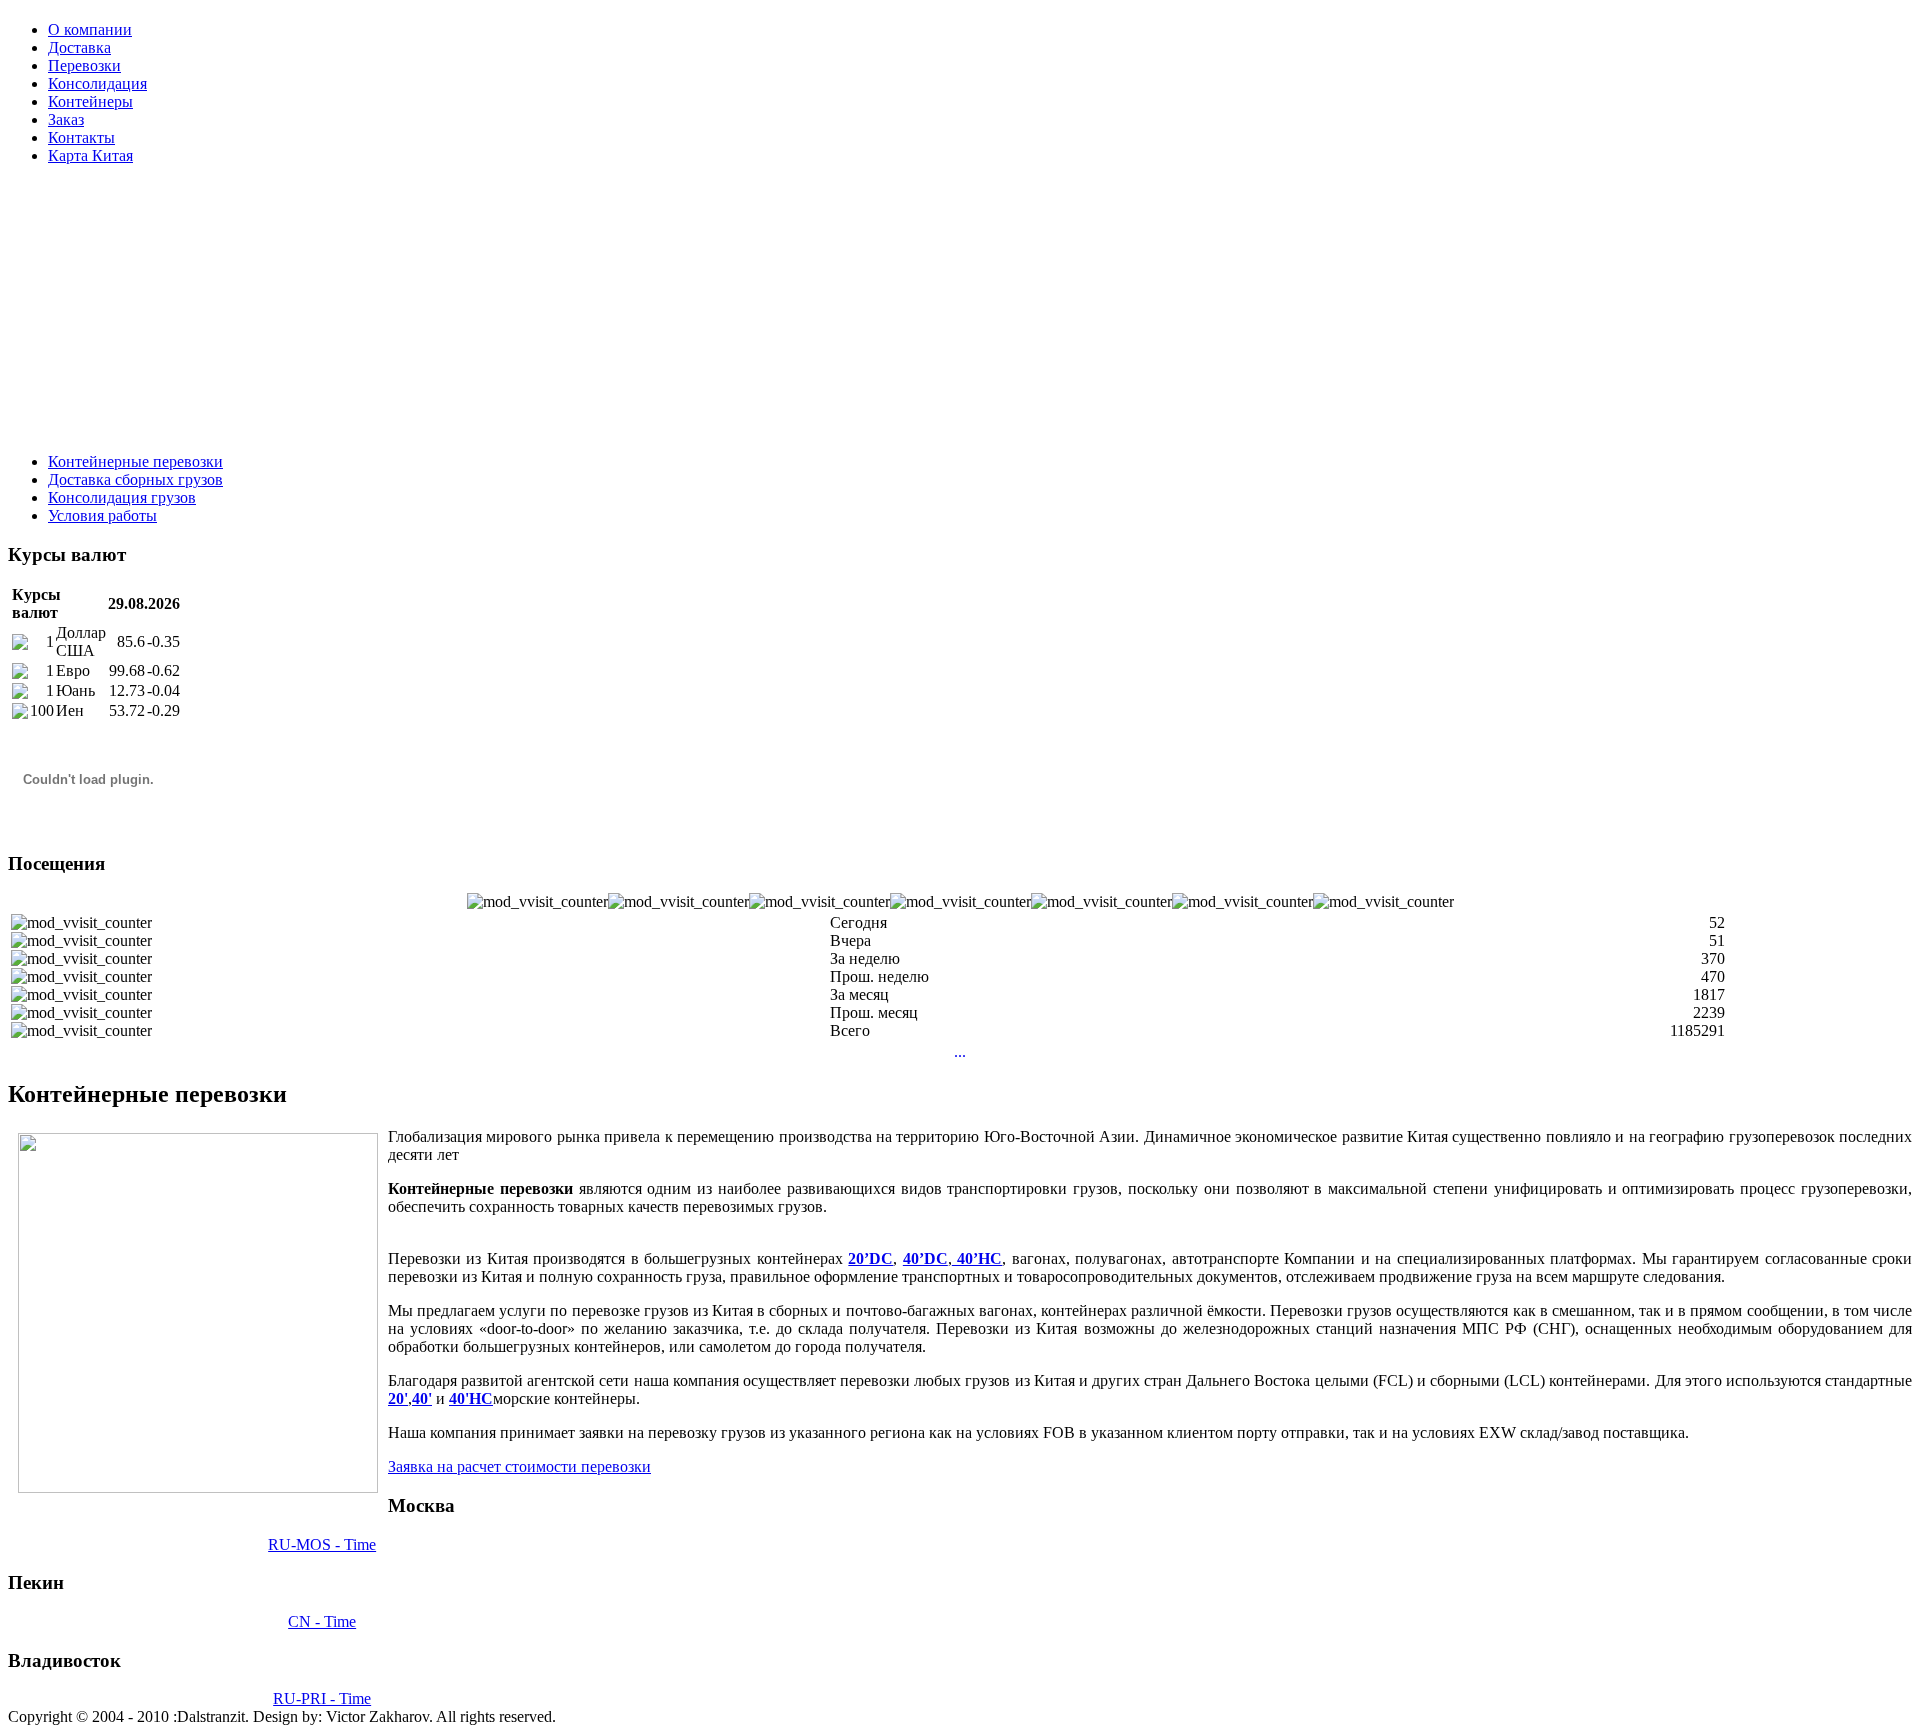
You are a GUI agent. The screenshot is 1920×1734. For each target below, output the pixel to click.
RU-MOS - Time (322, 1544)
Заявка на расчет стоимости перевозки (519, 1466)
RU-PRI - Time (322, 1698)
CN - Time (322, 1621)
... (960, 1051)
